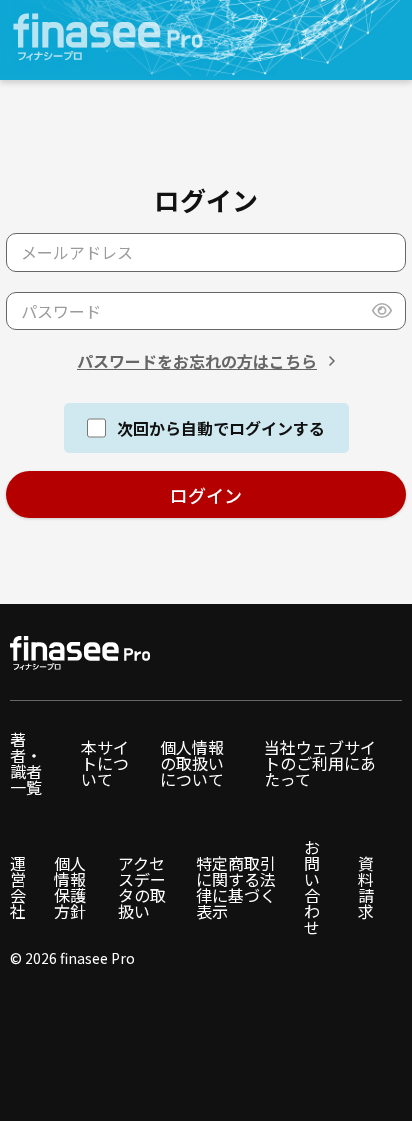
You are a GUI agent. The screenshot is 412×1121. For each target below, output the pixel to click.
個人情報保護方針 (70, 887)
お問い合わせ (312, 887)
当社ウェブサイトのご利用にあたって (320, 763)
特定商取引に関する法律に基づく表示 (236, 887)
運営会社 (18, 887)
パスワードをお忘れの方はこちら (197, 361)
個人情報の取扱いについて (192, 763)
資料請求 (366, 887)
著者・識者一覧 (26, 763)
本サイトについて (105, 763)
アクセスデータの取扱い (142, 887)
